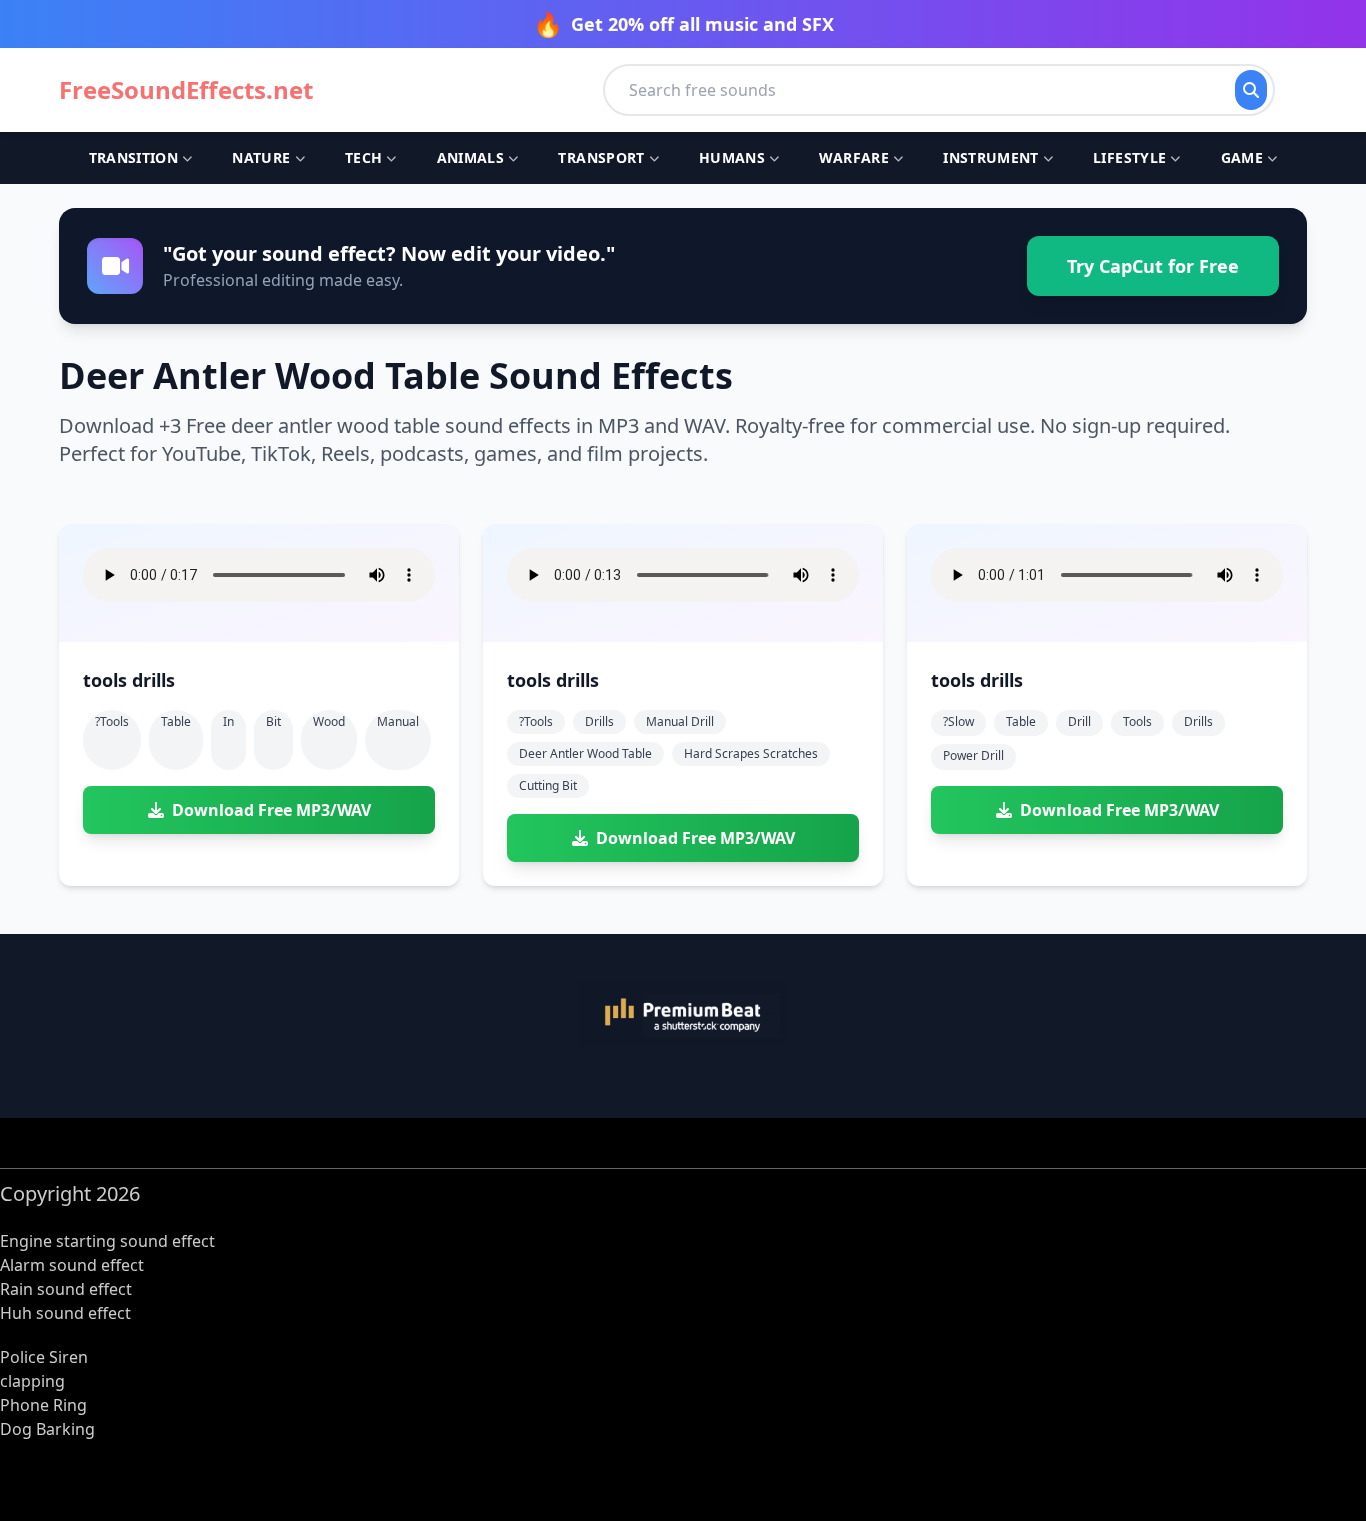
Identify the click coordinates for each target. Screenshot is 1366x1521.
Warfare (853, 157)
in (228, 721)
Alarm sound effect (72, 1265)
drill (1079, 721)
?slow (958, 721)
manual (398, 721)
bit (273, 721)
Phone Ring (43, 1405)
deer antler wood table (585, 753)
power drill (973, 755)
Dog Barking (47, 1429)
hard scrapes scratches (751, 753)
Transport (601, 157)
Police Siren (44, 1357)
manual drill (680, 721)
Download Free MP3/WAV (271, 810)
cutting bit (548, 785)
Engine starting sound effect (107, 1241)
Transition (134, 157)
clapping (32, 1381)
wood (329, 721)
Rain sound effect (66, 1289)
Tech (363, 157)
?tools (112, 721)
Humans (732, 157)
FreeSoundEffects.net (186, 90)
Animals (470, 157)
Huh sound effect (65, 1313)
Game (1242, 157)
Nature (261, 157)
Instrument (991, 157)
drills (599, 721)
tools (1137, 721)
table (176, 721)
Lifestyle (1129, 157)
